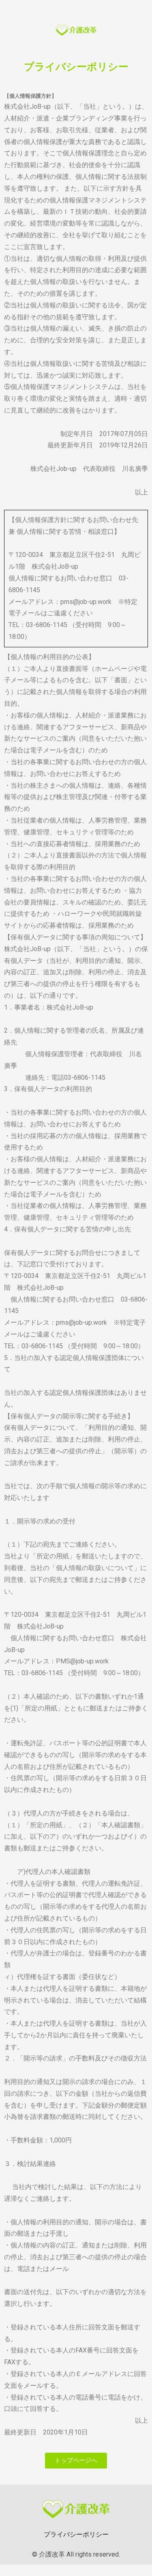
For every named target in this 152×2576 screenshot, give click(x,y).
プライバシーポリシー (76, 2534)
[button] (76, 2461)
